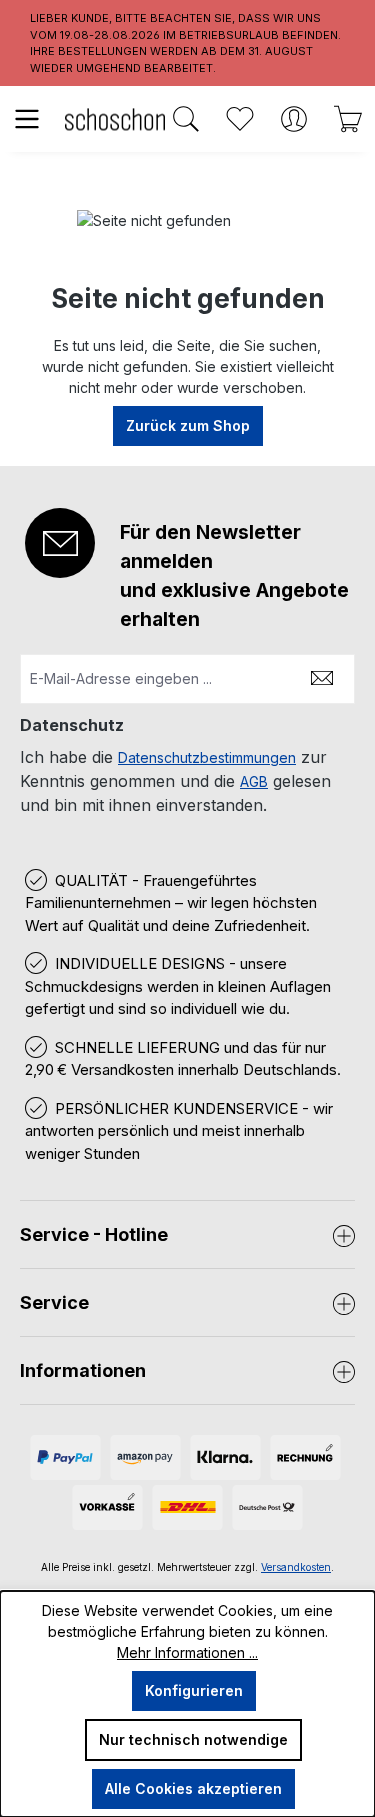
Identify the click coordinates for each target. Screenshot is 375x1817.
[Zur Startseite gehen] (115, 118)
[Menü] (27, 119)
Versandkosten (296, 1567)
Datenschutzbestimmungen (207, 757)
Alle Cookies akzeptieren (193, 1788)
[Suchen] (186, 119)
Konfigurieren (194, 1690)
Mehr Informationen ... (187, 1652)
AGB (254, 781)
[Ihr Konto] (294, 119)
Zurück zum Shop (188, 425)
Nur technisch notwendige (193, 1739)
